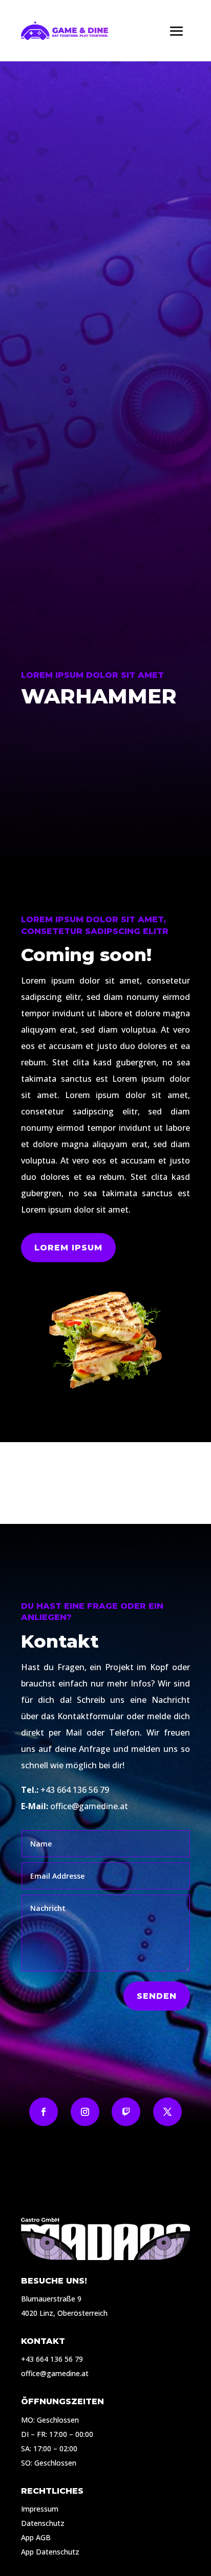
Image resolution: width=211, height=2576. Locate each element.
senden (157, 1996)
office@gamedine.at (89, 1806)
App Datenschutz (50, 2552)
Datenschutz (43, 2523)
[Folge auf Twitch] (126, 2112)
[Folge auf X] (167, 2112)
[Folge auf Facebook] (44, 2112)
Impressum (40, 2509)
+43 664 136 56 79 (75, 1790)
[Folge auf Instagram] (85, 2112)
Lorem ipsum (68, 1248)
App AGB (36, 2537)
